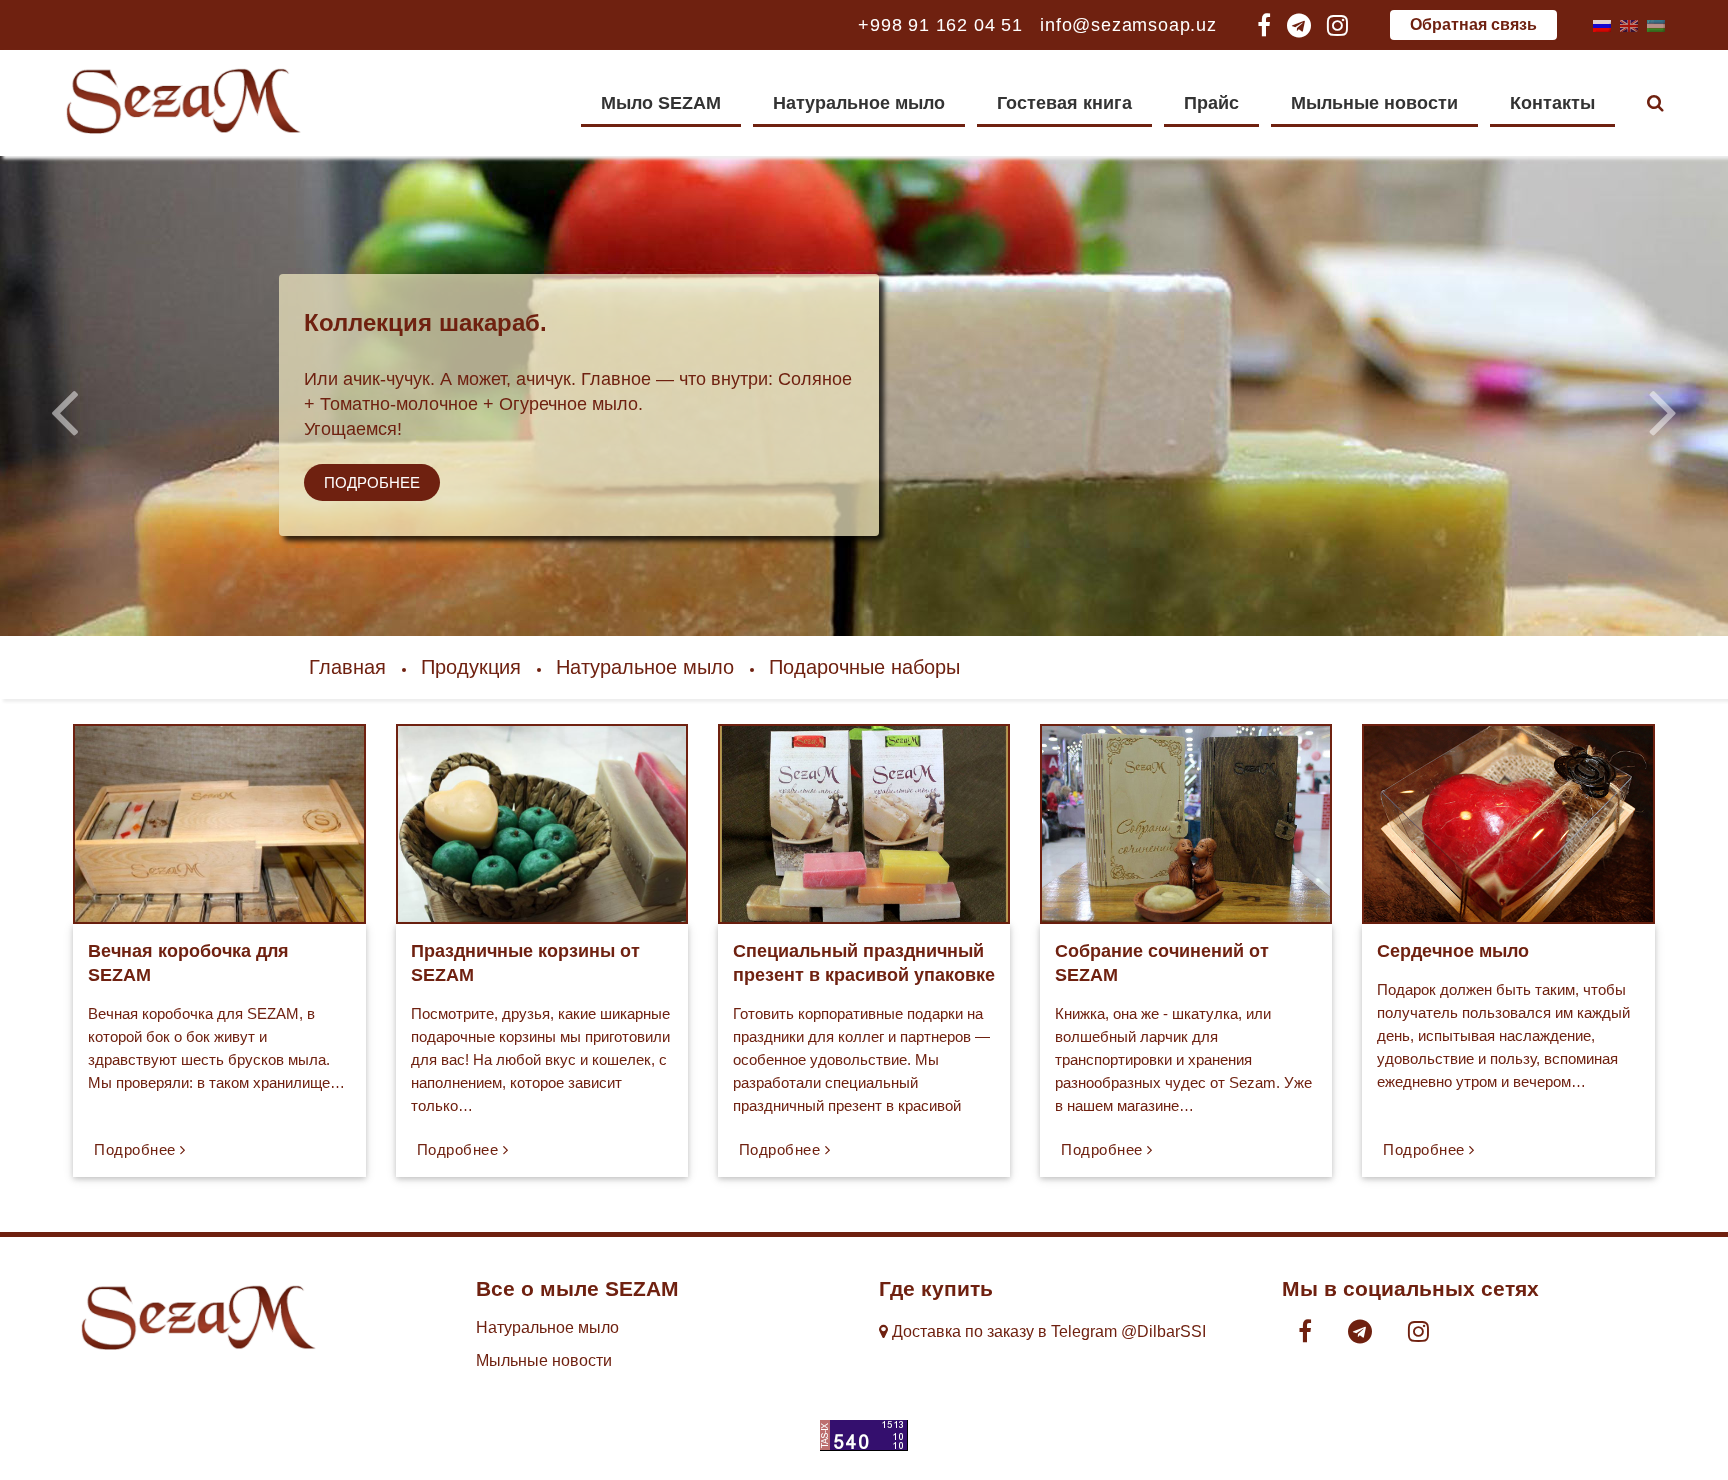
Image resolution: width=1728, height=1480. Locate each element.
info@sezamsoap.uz (1128, 25)
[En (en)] (1629, 24)
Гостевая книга (1064, 103)
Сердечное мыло (1453, 951)
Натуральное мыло (859, 103)
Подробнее (372, 482)
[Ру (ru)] (1602, 24)
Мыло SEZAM (661, 103)
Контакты (1552, 103)
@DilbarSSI (1163, 1331)
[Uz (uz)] (1656, 24)
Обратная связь (1473, 24)
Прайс (1211, 103)
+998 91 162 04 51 (940, 25)
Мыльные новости (1374, 103)
